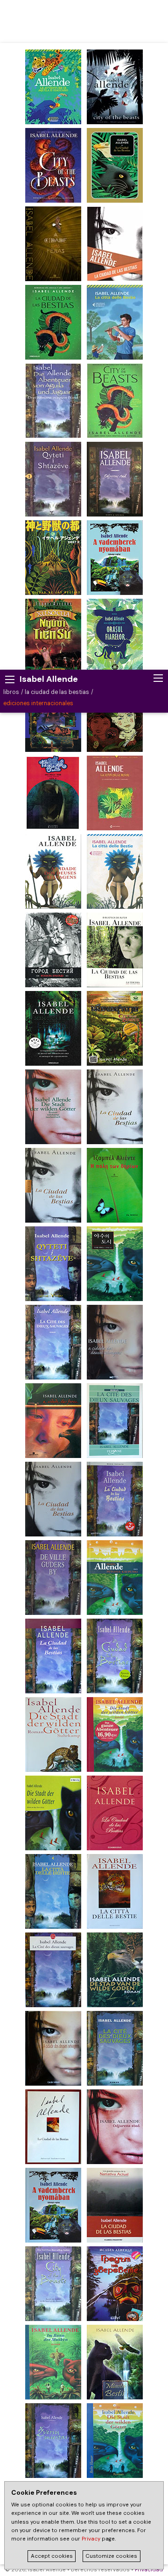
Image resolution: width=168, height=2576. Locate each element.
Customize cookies (111, 2556)
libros (11, 692)
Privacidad (149, 2570)
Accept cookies (52, 2556)
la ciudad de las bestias (57, 692)
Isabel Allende (49, 679)
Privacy (91, 2539)
